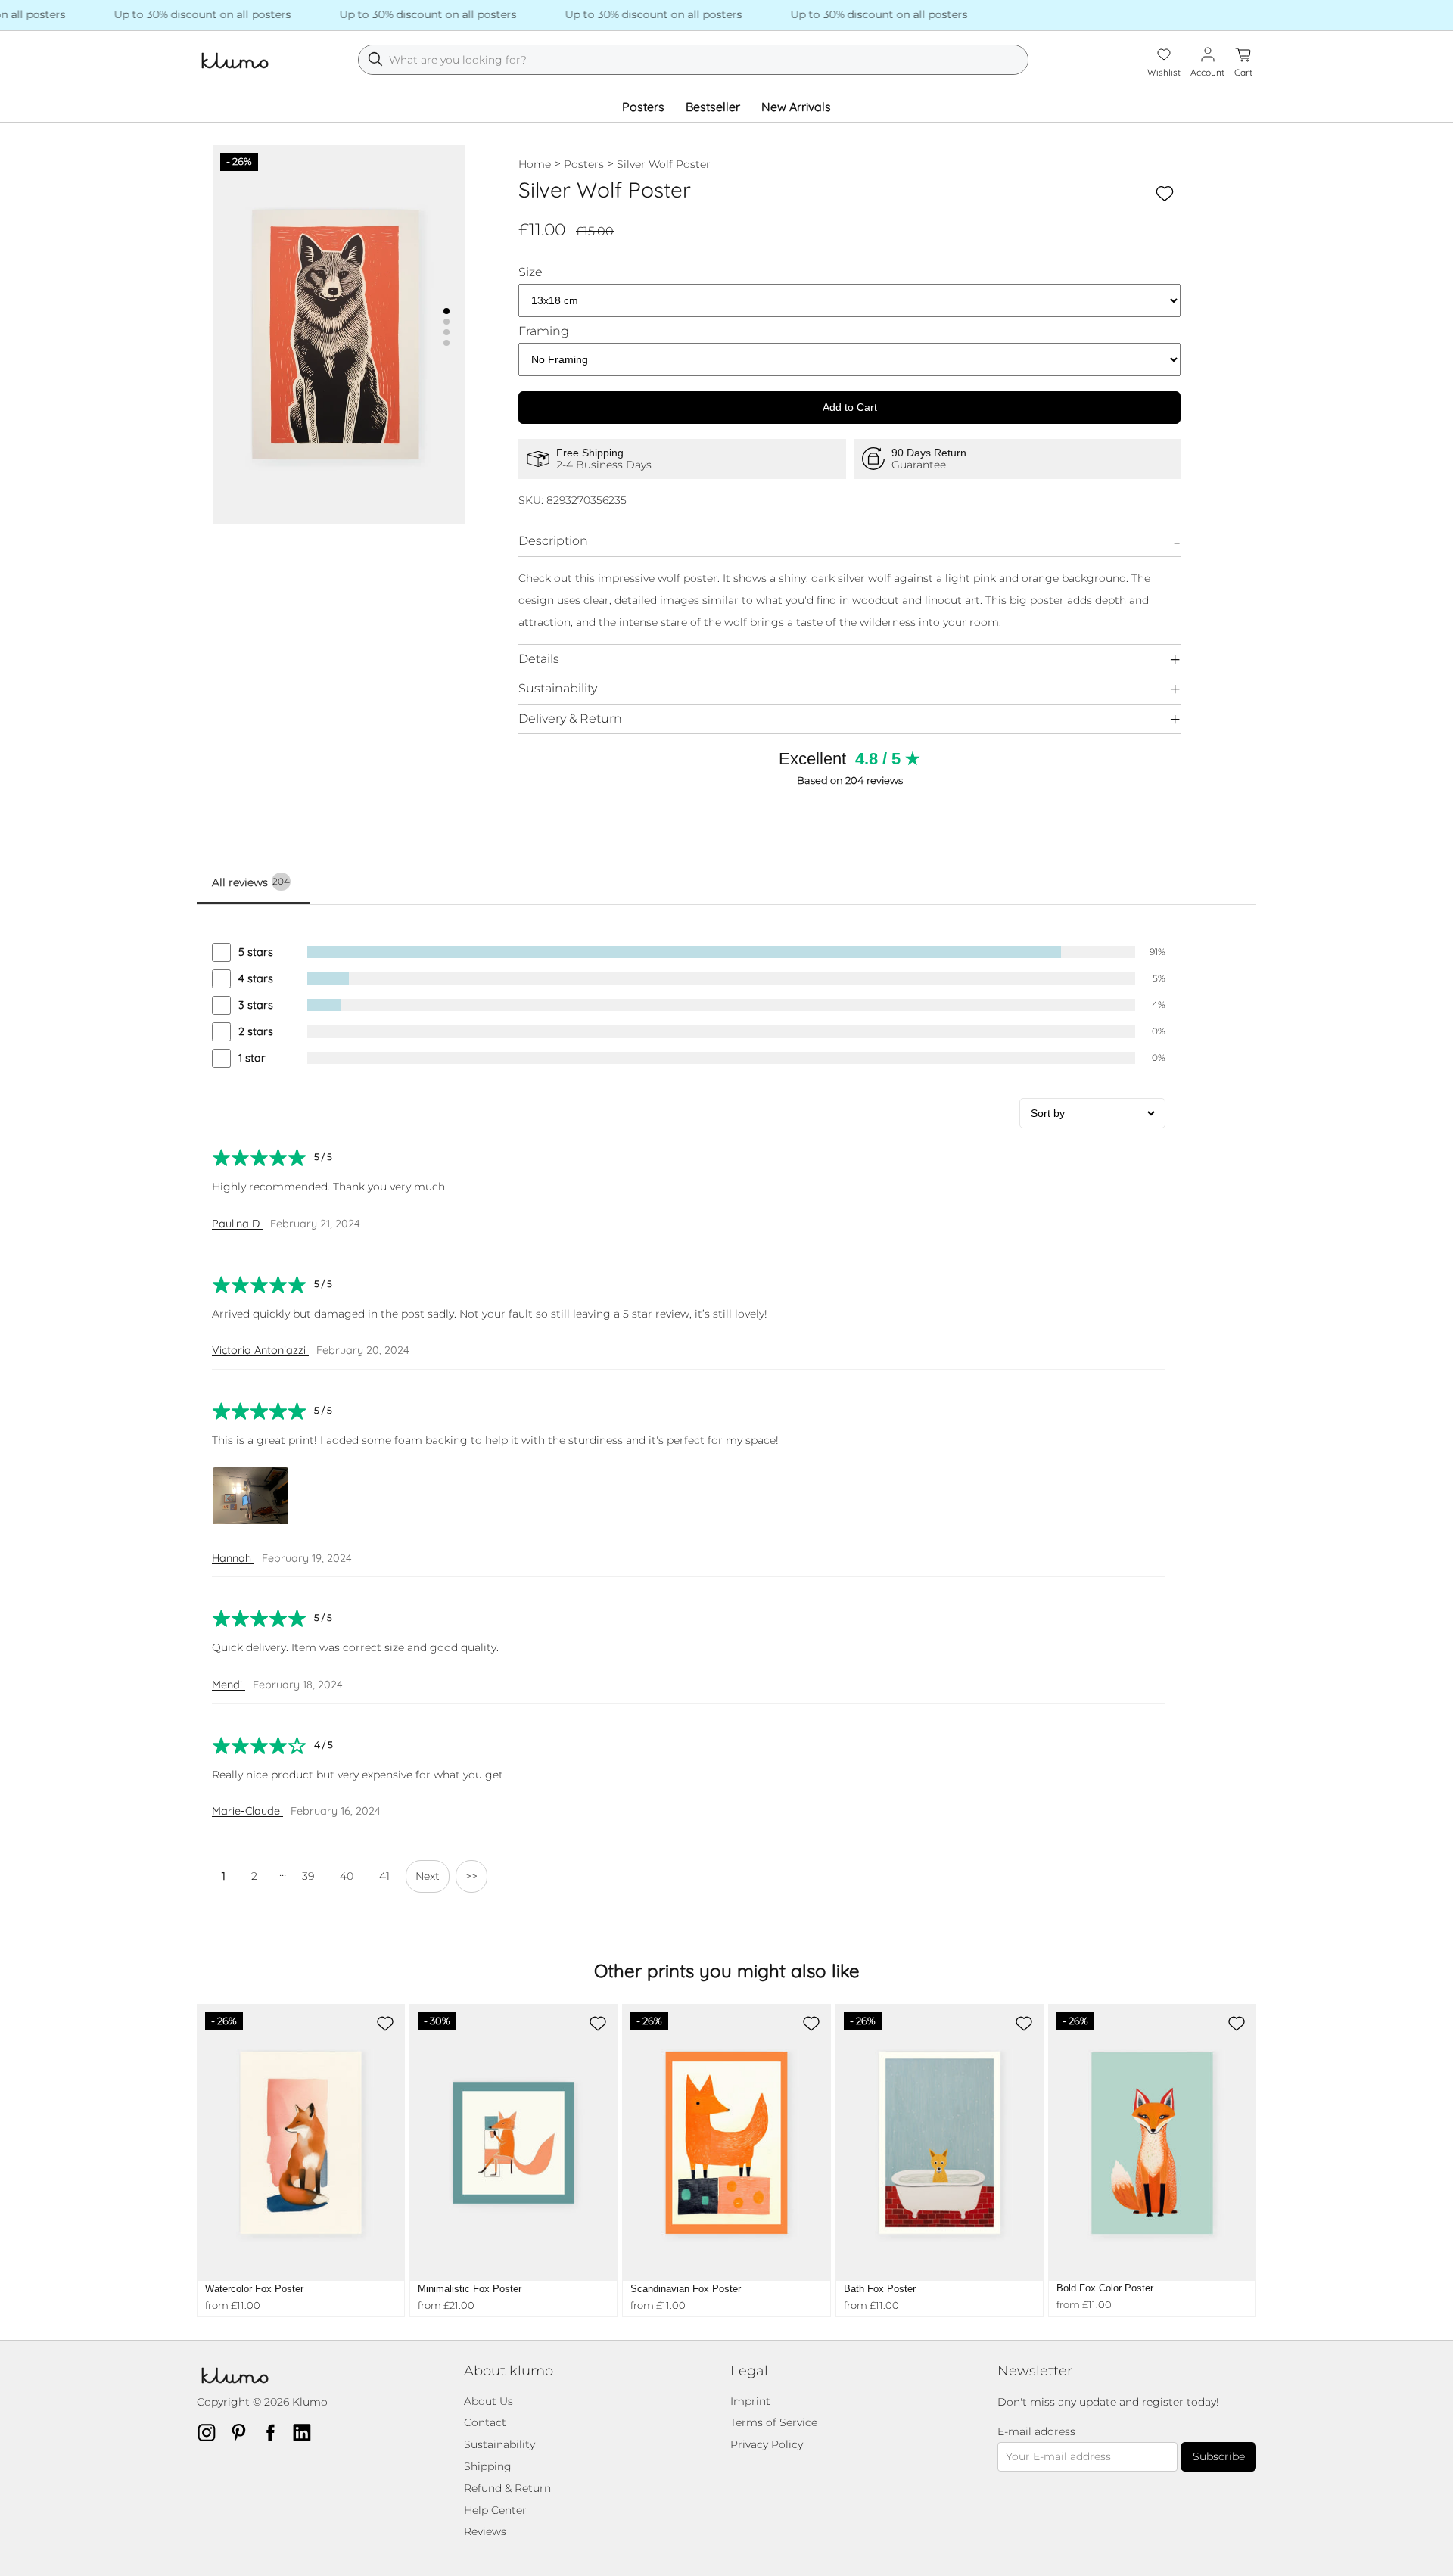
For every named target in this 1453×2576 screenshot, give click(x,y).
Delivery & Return (570, 719)
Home (535, 164)
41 (384, 1876)
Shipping (488, 2466)
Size (530, 272)
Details (539, 659)
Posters (643, 107)
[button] (446, 311)
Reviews (485, 2531)
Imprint (750, 2401)
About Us (488, 2401)
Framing (544, 331)
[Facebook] (275, 2432)
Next (428, 1876)
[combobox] (693, 60)
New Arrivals (796, 107)
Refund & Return (507, 2488)
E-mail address (1036, 2432)
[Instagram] (211, 2432)
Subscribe (1219, 2456)
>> (471, 1876)
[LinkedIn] (306, 2432)
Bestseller (713, 107)
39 (308, 1876)
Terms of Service (774, 2422)
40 (347, 1876)
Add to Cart (850, 407)
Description (553, 541)
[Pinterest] (243, 2432)
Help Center (495, 2510)
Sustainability (558, 688)
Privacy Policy (767, 2444)
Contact (485, 2422)
